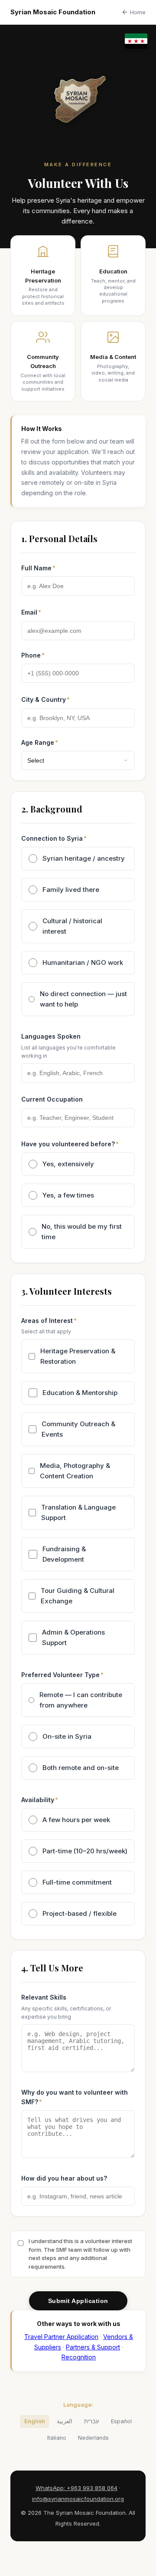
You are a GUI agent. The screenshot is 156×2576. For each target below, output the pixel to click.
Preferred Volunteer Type (60, 1675)
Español (121, 2421)
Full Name (36, 568)
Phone (31, 655)
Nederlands (93, 2438)
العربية (65, 2421)
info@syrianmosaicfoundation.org (78, 2499)
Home (138, 12)
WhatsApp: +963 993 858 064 (76, 2488)
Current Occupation (52, 1099)
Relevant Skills (44, 1997)
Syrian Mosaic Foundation (53, 12)
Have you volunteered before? (68, 1144)
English (35, 2421)
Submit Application (78, 2301)
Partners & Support (93, 2347)
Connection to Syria (52, 838)
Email (29, 612)
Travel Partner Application (61, 2337)
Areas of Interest (47, 1321)
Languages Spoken (51, 1036)
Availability (38, 1800)
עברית (92, 2421)
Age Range (38, 742)
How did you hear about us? (64, 2178)
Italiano (57, 2438)
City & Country (44, 699)
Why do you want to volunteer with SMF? (75, 2097)
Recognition (79, 2357)
